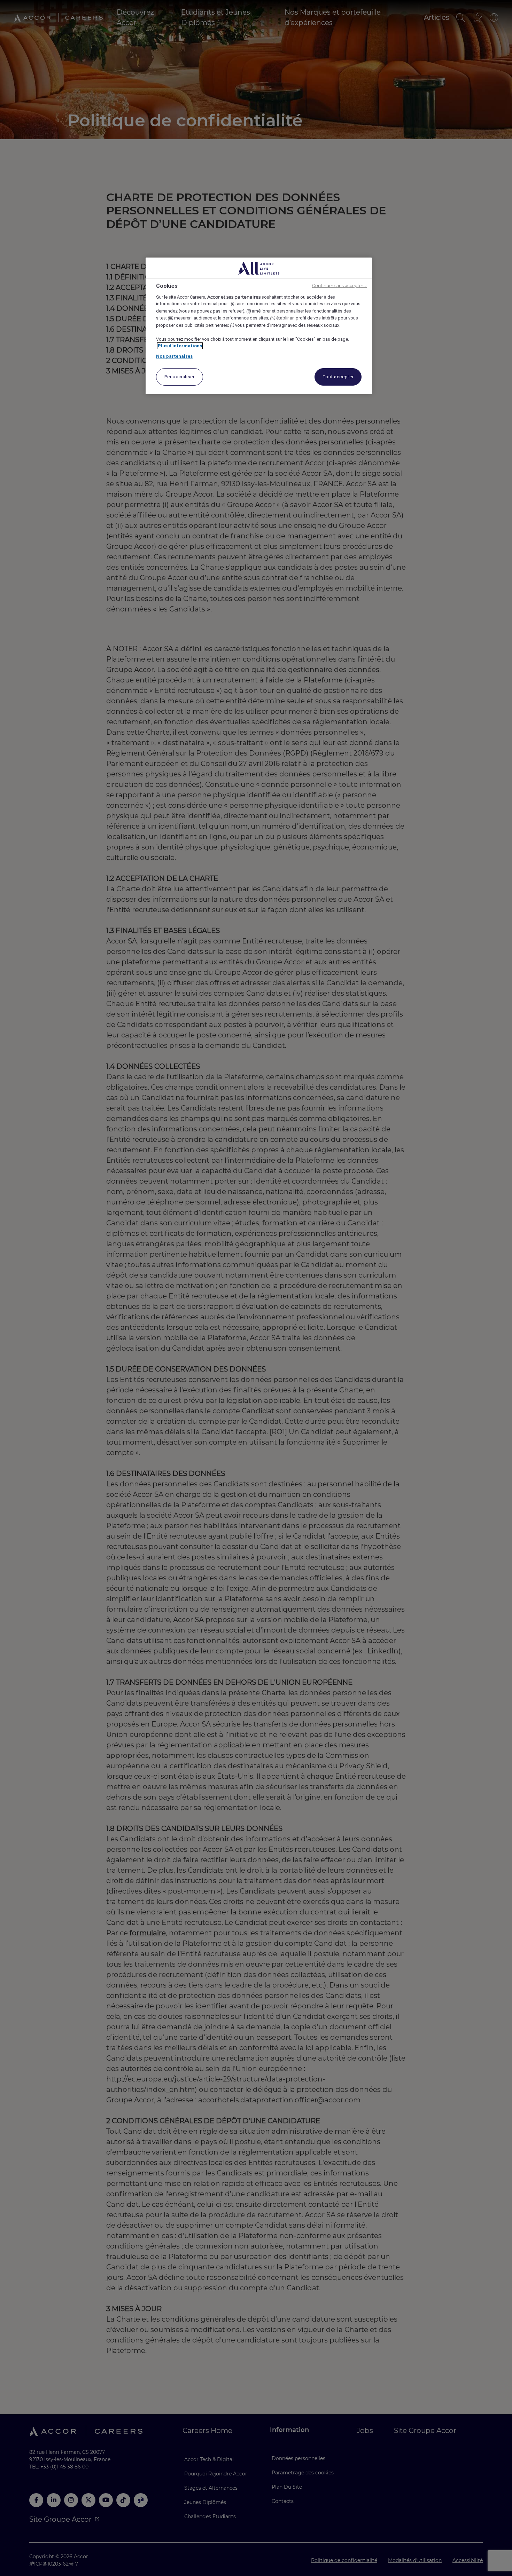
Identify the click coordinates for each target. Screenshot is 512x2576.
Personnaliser (179, 377)
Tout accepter (338, 377)
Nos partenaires (174, 356)
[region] (259, 326)
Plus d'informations (180, 346)
